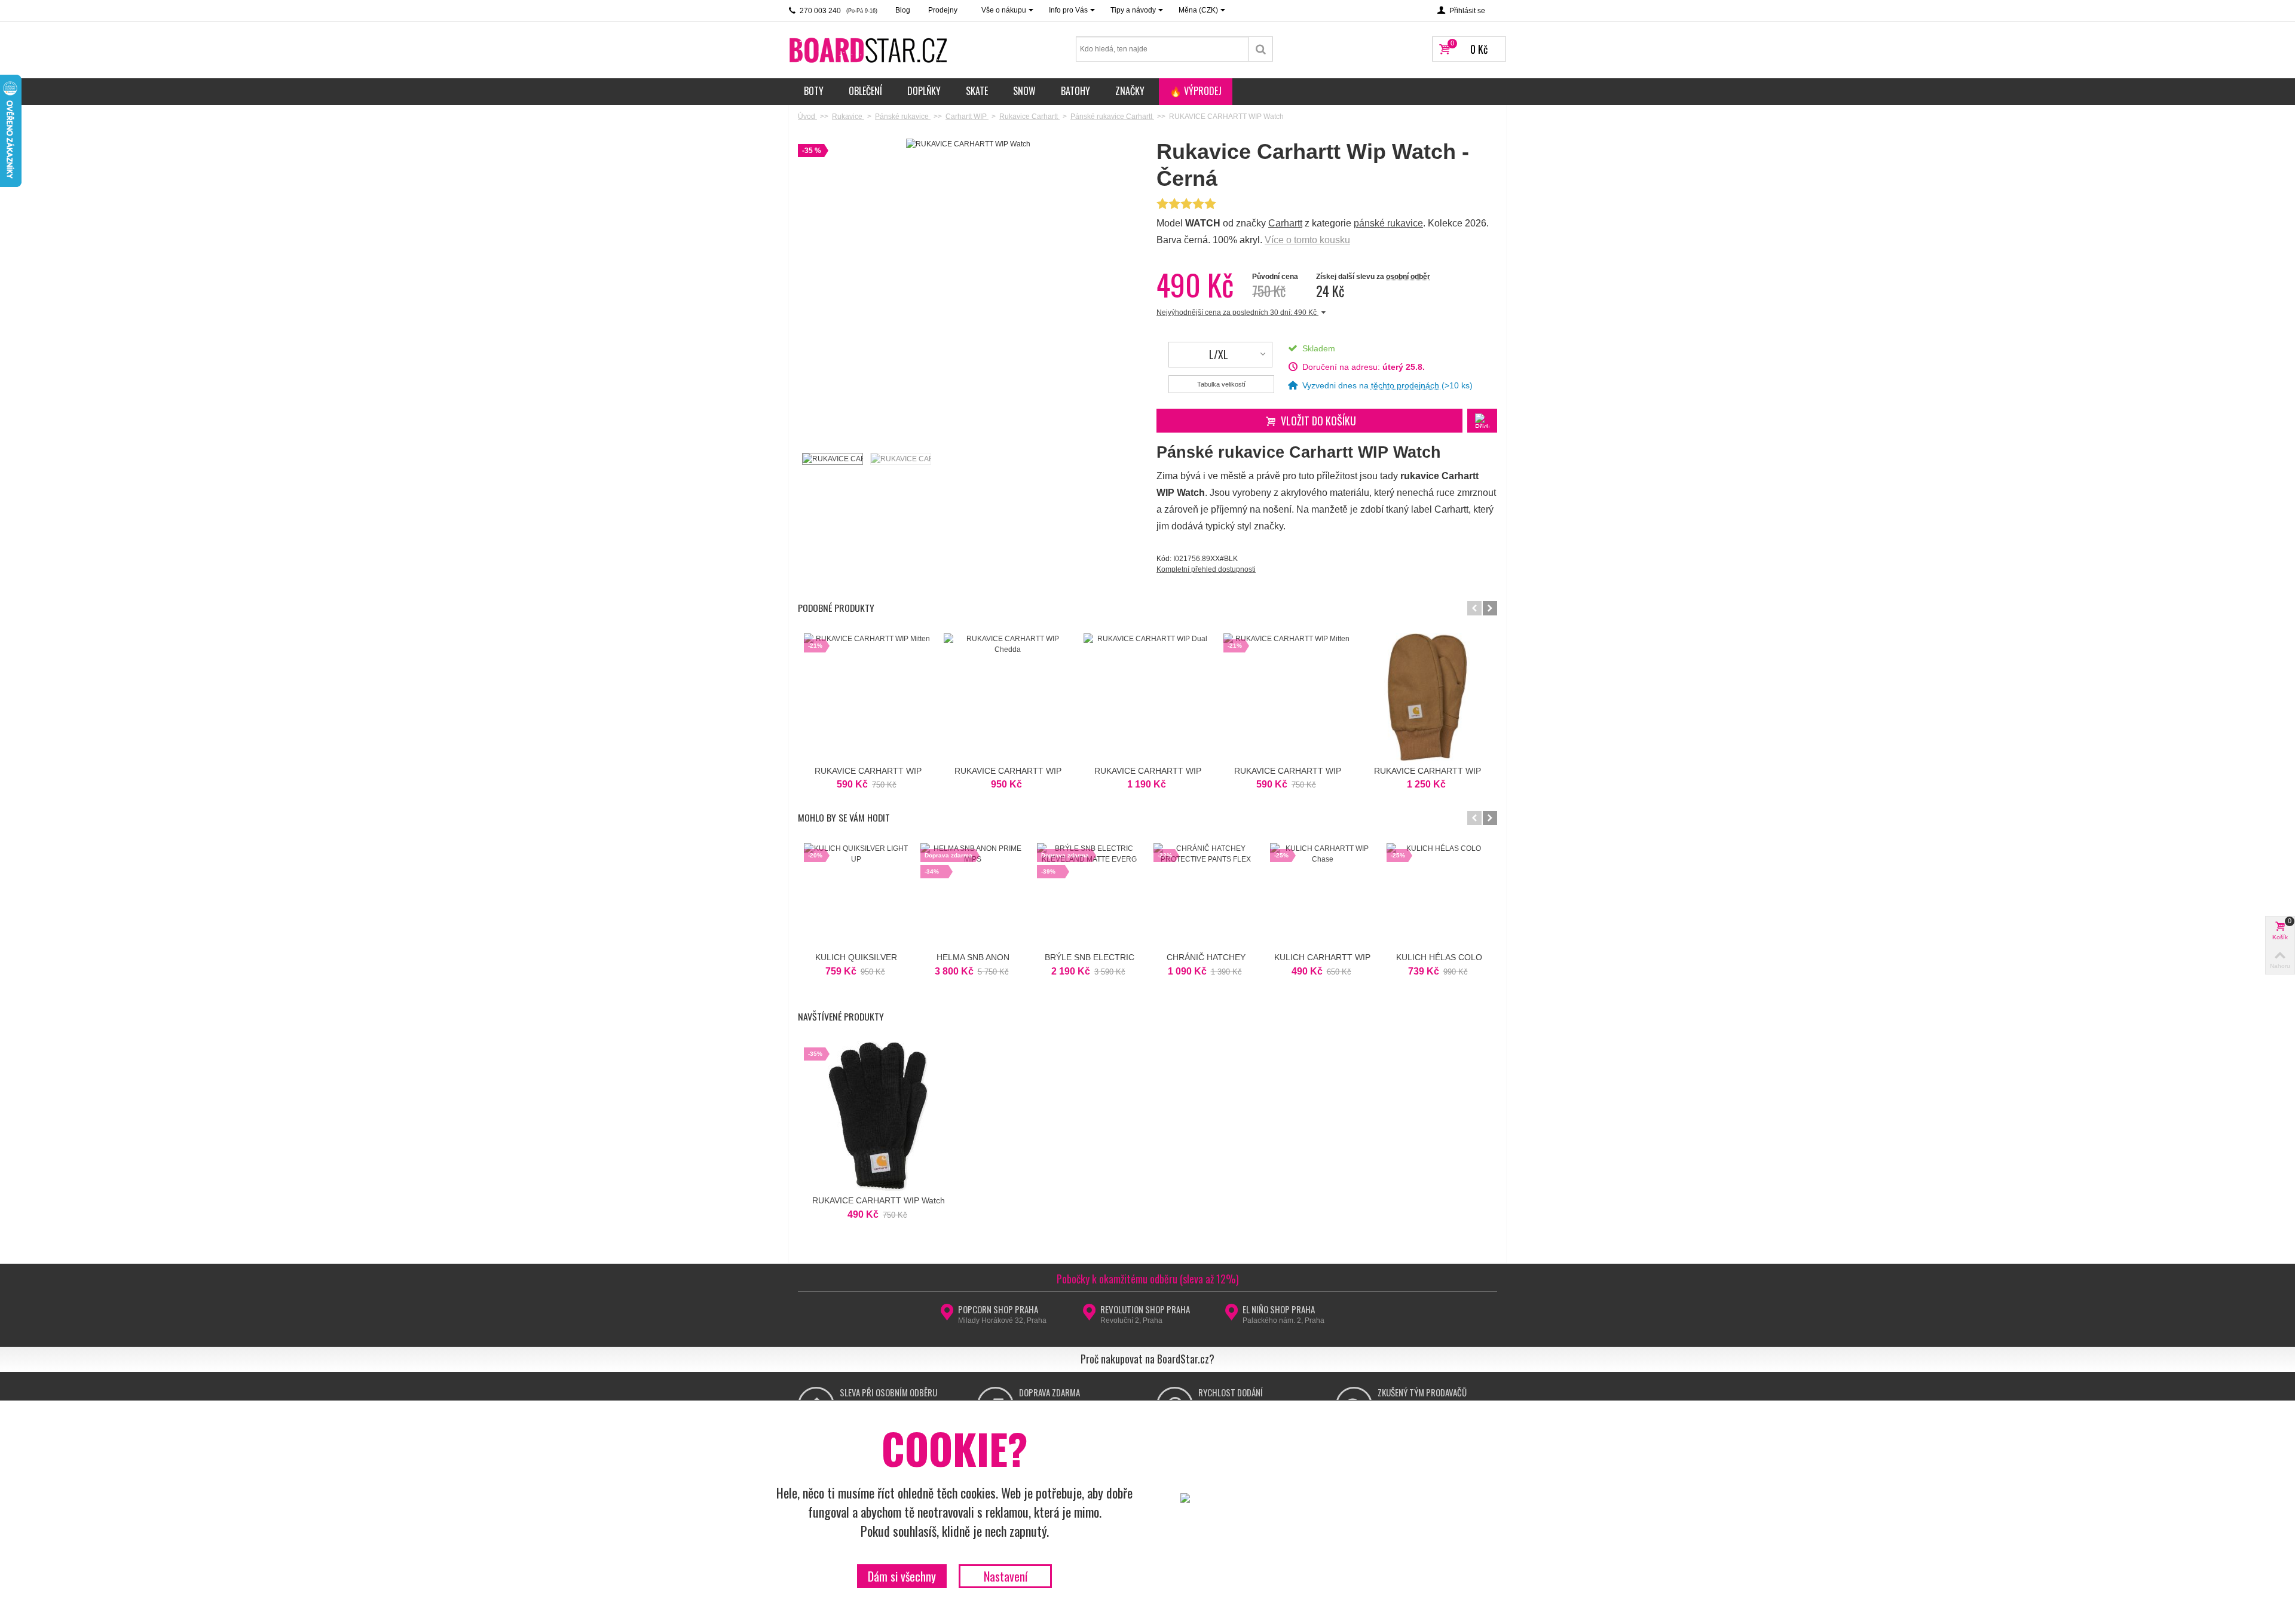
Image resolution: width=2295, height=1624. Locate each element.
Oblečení (865, 91)
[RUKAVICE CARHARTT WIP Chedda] (1008, 697)
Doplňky (924, 91)
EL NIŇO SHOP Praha (1279, 1309)
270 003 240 (838, 11)
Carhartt (1285, 223)
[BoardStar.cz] (870, 50)
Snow (1024, 91)
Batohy (1075, 91)
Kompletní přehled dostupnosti (1206, 569)
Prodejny (943, 10)
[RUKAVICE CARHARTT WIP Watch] (832, 459)
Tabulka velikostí (1221, 384)
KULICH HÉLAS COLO (1439, 957)
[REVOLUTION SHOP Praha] (1089, 1316)
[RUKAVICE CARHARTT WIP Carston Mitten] (1427, 697)
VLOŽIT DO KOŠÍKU (1318, 421)
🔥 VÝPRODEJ (1196, 91)
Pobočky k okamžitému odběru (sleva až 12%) (1148, 1279)
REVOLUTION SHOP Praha (1145, 1309)
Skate (977, 91)
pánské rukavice (1388, 223)
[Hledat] (1261, 49)
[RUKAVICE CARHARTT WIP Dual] (1147, 697)
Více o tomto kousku (1307, 240)
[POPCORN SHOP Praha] (947, 1316)
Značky (1130, 91)
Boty (814, 91)
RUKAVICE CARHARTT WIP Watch (879, 1200)
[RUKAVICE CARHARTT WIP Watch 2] (900, 459)
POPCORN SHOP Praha (998, 1309)
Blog (903, 10)
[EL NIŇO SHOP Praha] (1231, 1316)
